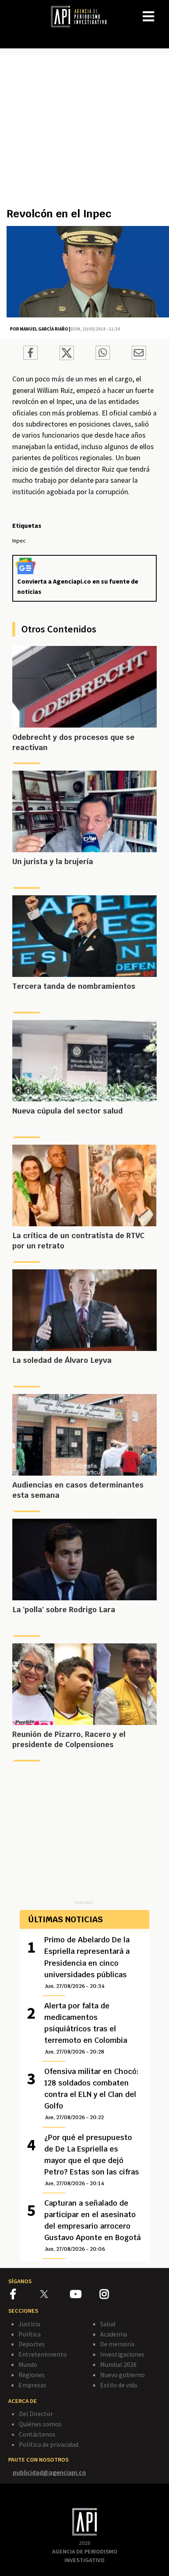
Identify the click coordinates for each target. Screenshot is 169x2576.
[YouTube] (85, 2295)
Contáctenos (37, 2434)
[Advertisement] (84, 135)
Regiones (32, 2375)
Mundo (28, 2364)
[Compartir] (31, 354)
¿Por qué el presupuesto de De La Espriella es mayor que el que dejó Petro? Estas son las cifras (92, 2160)
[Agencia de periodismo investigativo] (83, 16)
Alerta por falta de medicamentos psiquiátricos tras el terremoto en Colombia (86, 2028)
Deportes (32, 2344)
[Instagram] (114, 2295)
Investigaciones (122, 2354)
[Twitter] (54, 2294)
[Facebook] (25, 2295)
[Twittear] (67, 358)
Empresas (32, 2385)
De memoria (117, 2344)
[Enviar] (103, 354)
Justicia (29, 2324)
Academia (114, 2334)
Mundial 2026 (118, 2364)
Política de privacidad (49, 2444)
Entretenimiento (43, 2354)
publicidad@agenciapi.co (49, 2472)
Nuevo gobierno (122, 2375)
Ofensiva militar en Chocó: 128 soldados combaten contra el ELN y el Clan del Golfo (91, 2094)
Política (30, 2334)
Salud (108, 2324)
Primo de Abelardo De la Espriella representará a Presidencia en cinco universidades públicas (87, 1962)
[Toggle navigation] (162, 10)
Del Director (36, 2414)
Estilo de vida (119, 2385)
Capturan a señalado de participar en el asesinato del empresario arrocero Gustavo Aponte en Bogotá (92, 2225)
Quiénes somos (40, 2424)
